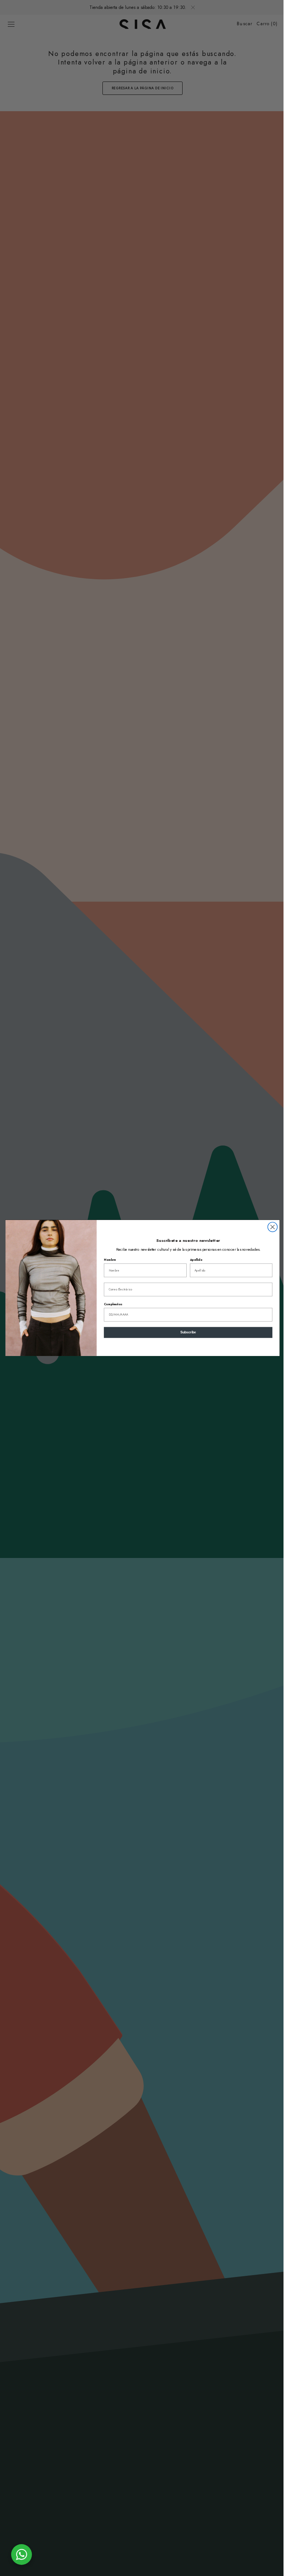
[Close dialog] (270, 1227)
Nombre (107, 1260)
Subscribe (185, 1333)
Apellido (193, 1260)
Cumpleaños (110, 1304)
